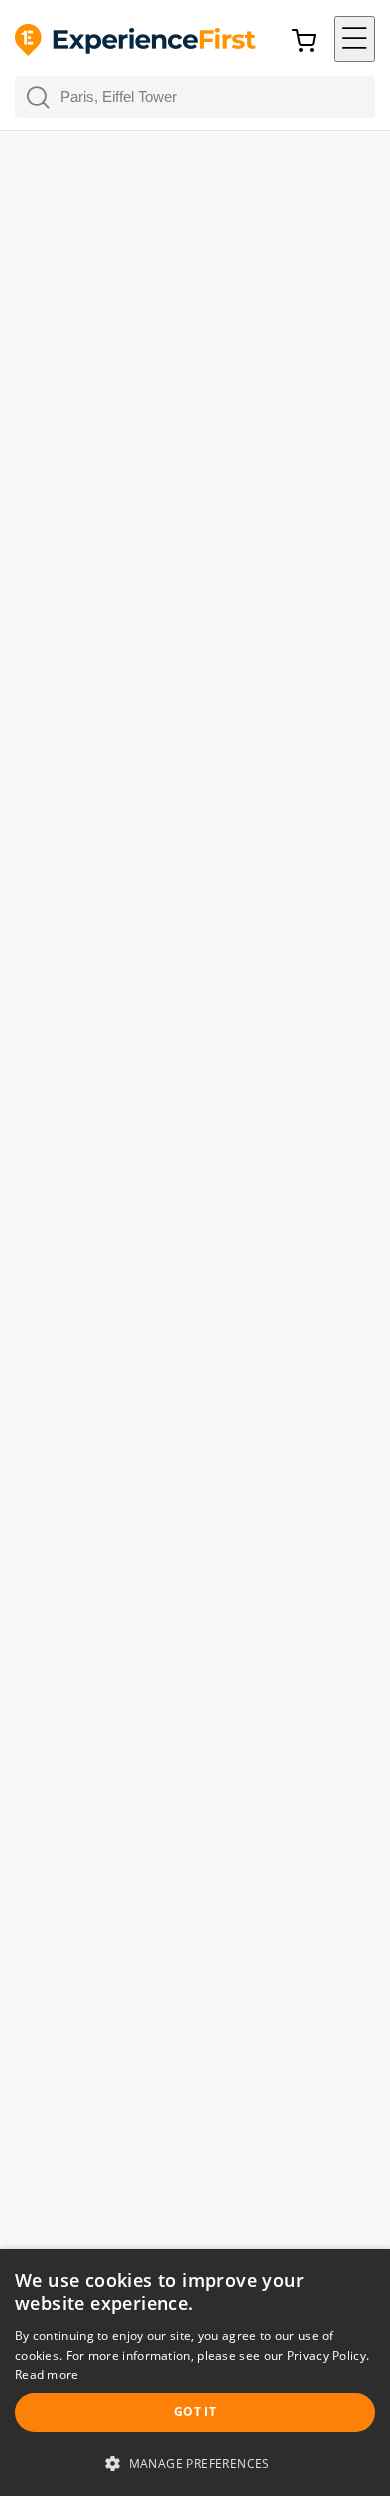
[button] (354, 39)
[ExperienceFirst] (135, 41)
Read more (47, 2374)
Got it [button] (195, 2411)
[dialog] (195, 2372)
